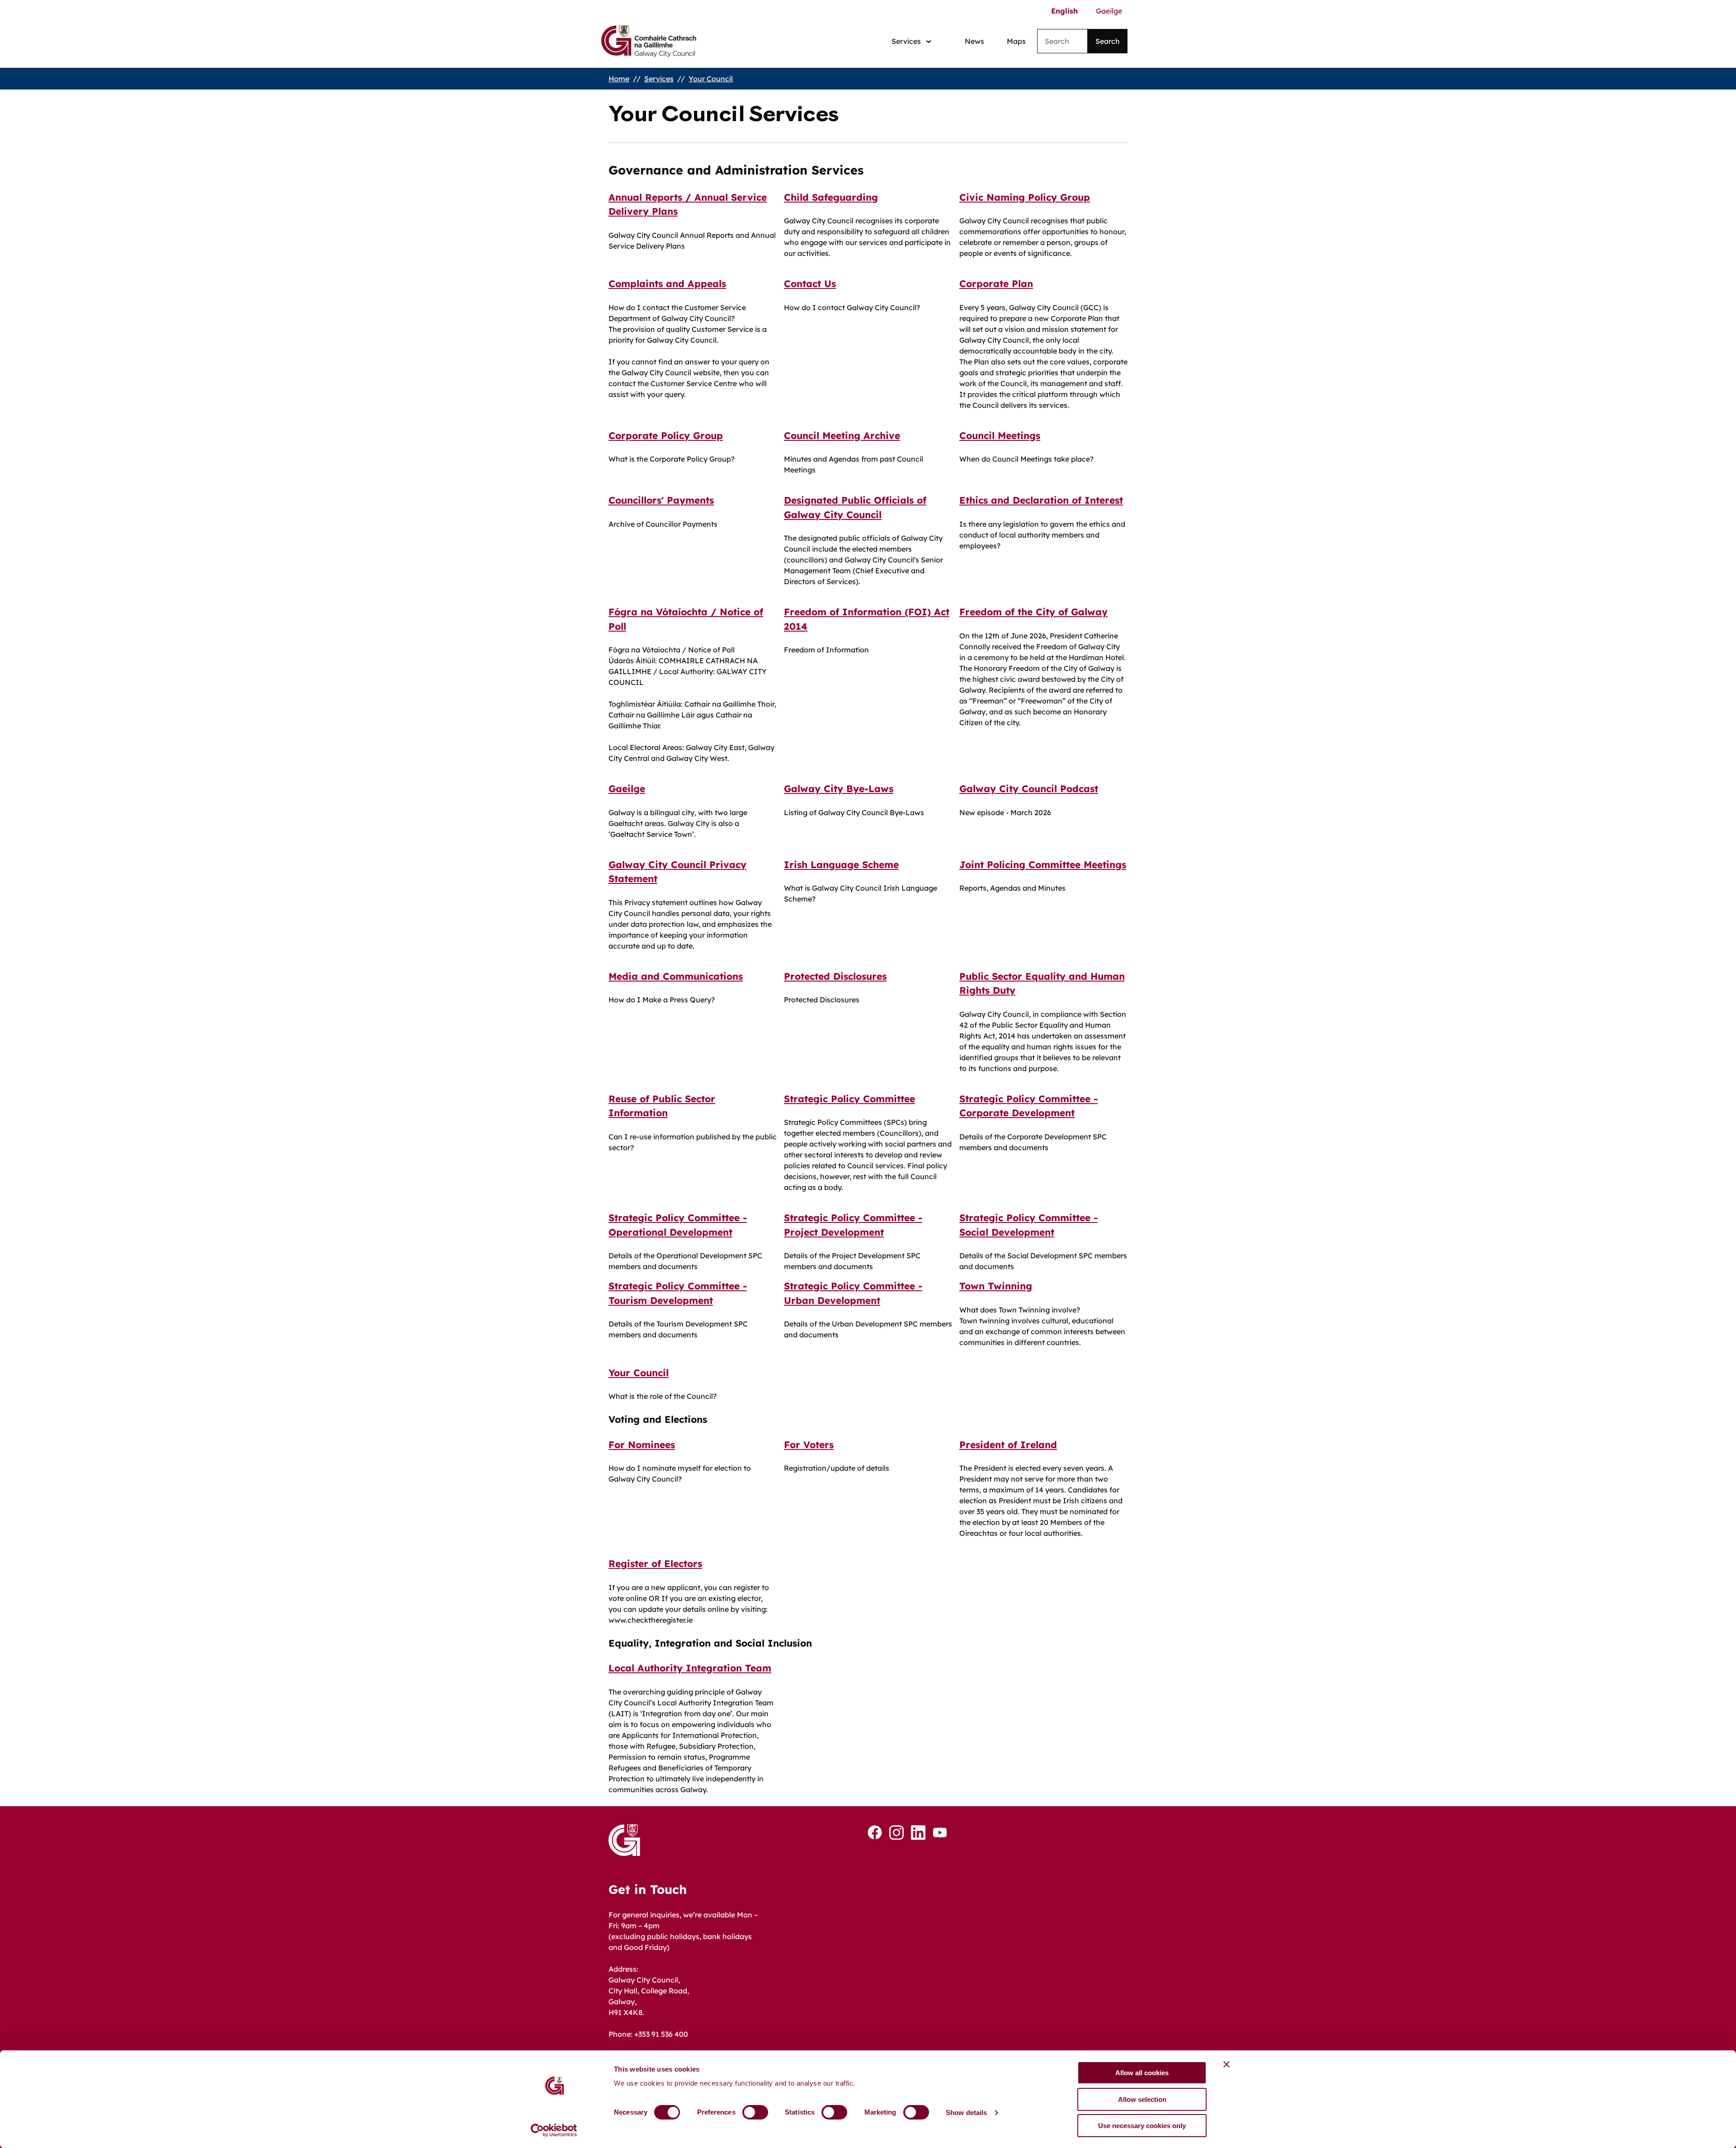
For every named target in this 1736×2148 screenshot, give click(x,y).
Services (659, 79)
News (974, 41)
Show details (966, 2113)
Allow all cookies (1142, 2073)
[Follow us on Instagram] (896, 1833)
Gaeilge (1109, 11)
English (1064, 11)
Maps (1016, 41)
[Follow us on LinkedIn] (918, 1833)
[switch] (755, 2112)
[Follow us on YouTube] (940, 1832)
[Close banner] (1227, 2064)
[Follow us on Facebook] (875, 1832)
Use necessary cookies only (1142, 2126)
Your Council (711, 79)
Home (619, 79)
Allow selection (1142, 2099)
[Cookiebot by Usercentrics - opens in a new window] (554, 2130)
